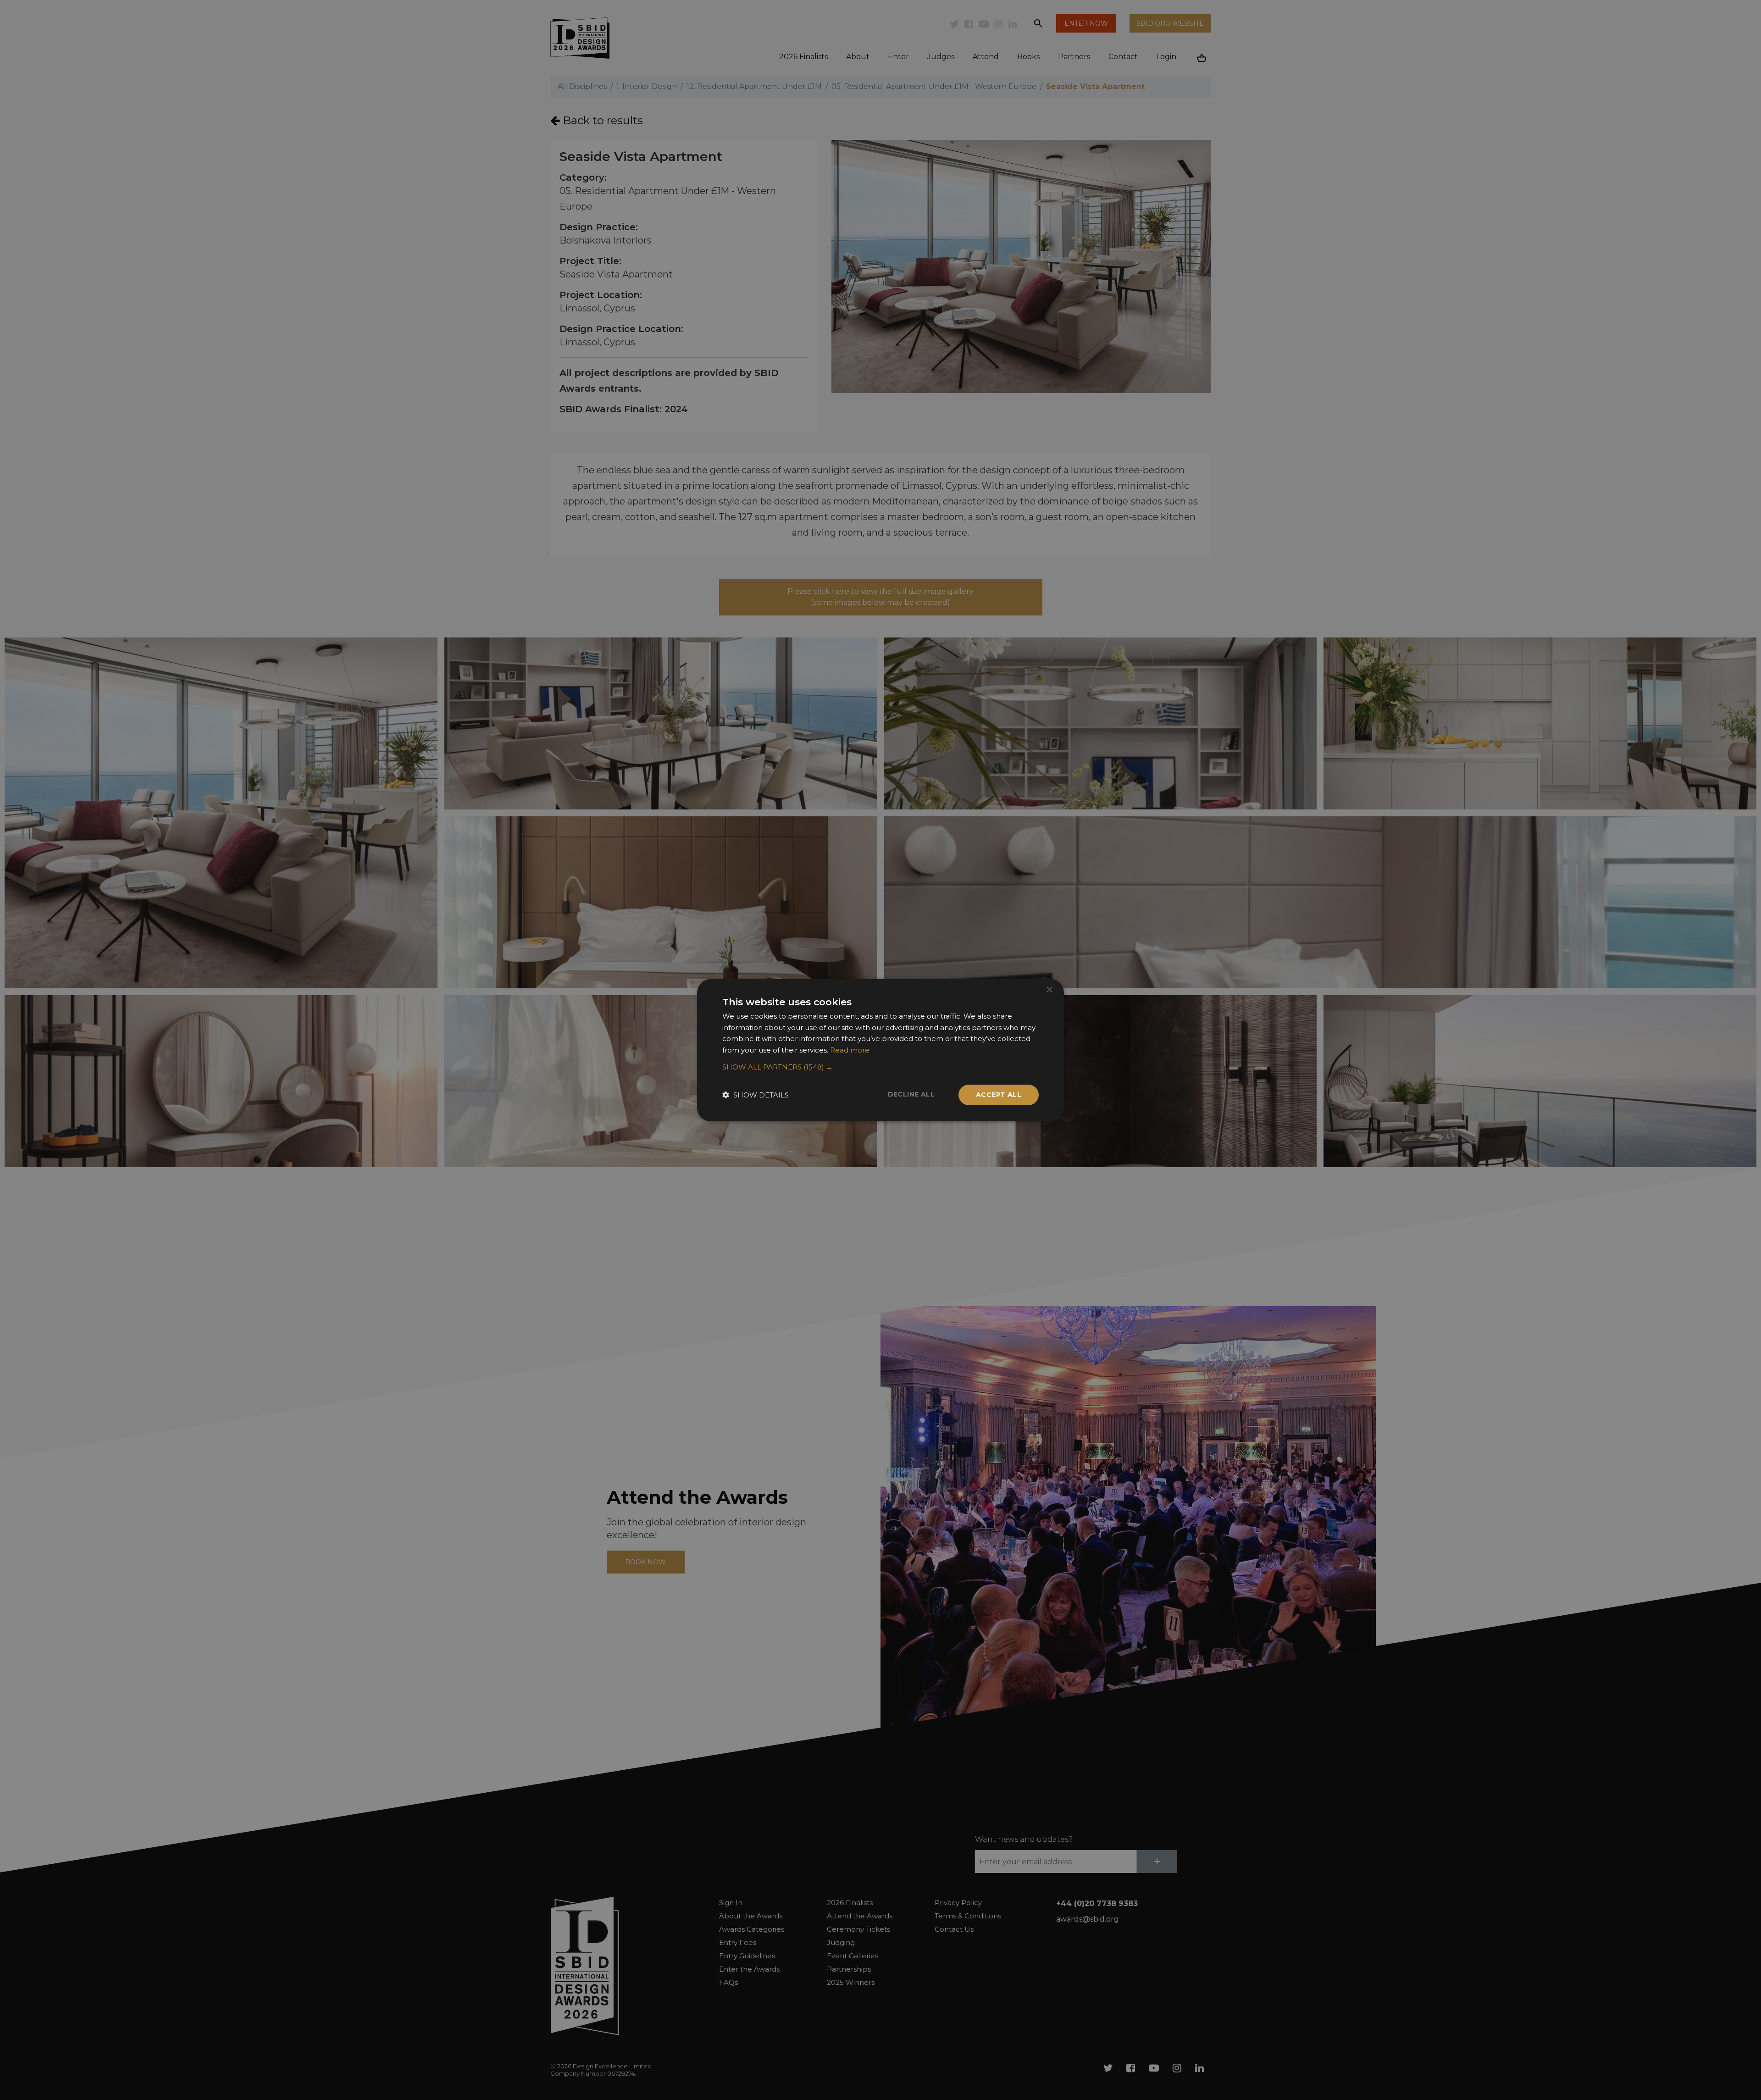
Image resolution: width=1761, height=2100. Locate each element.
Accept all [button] (999, 1095)
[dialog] (880, 1050)
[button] (880, 1067)
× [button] (1049, 989)
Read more (850, 1050)
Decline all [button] (911, 1094)
